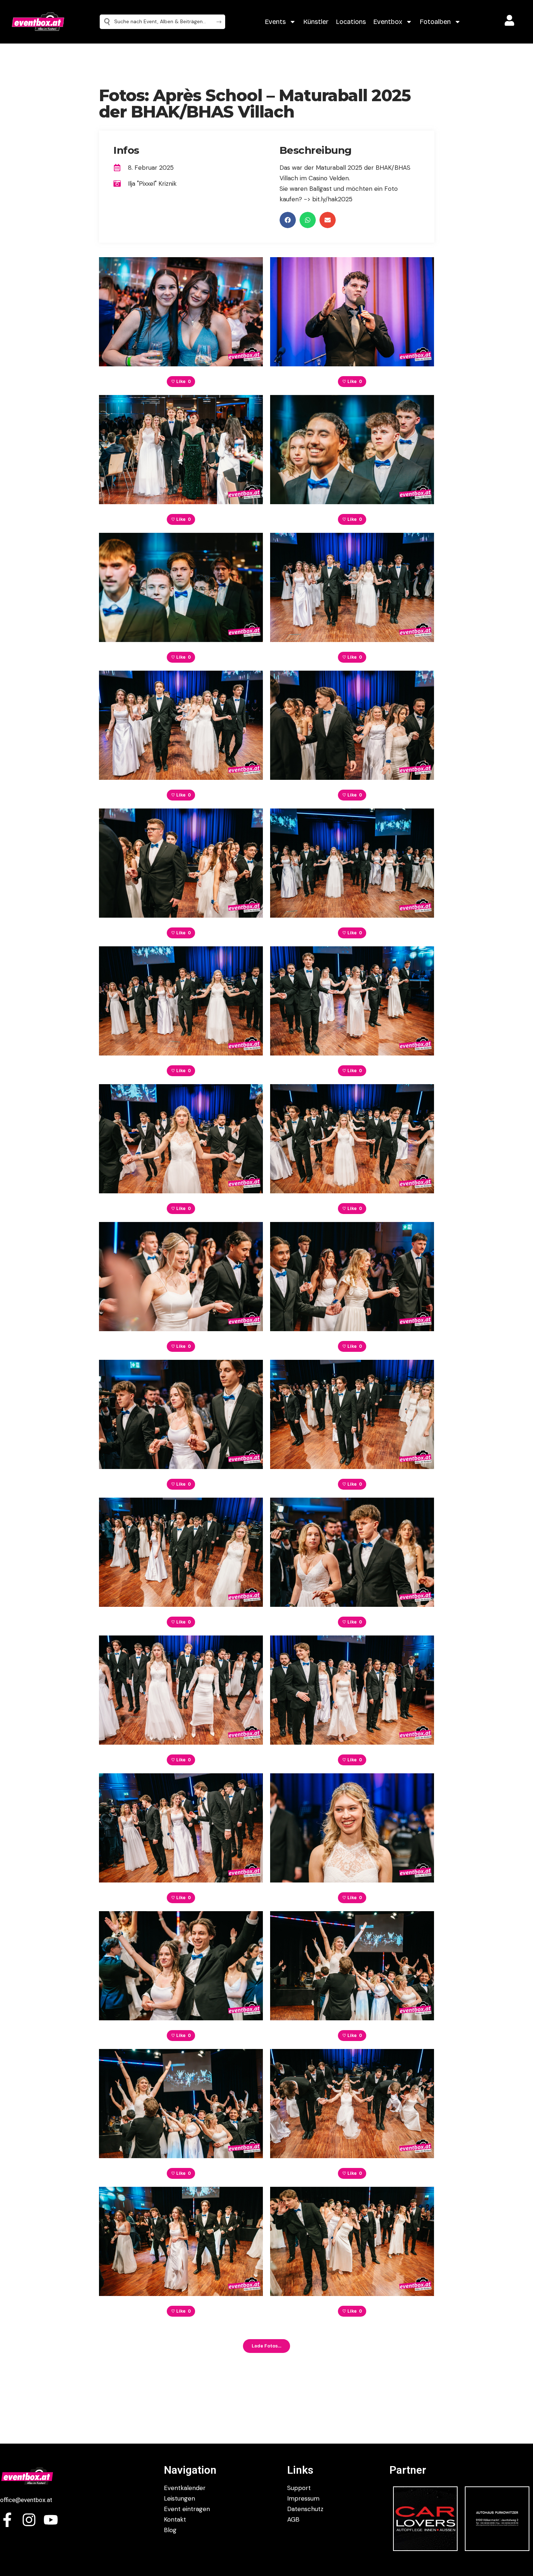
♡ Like (181, 382)
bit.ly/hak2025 (332, 199)
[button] (288, 220)
